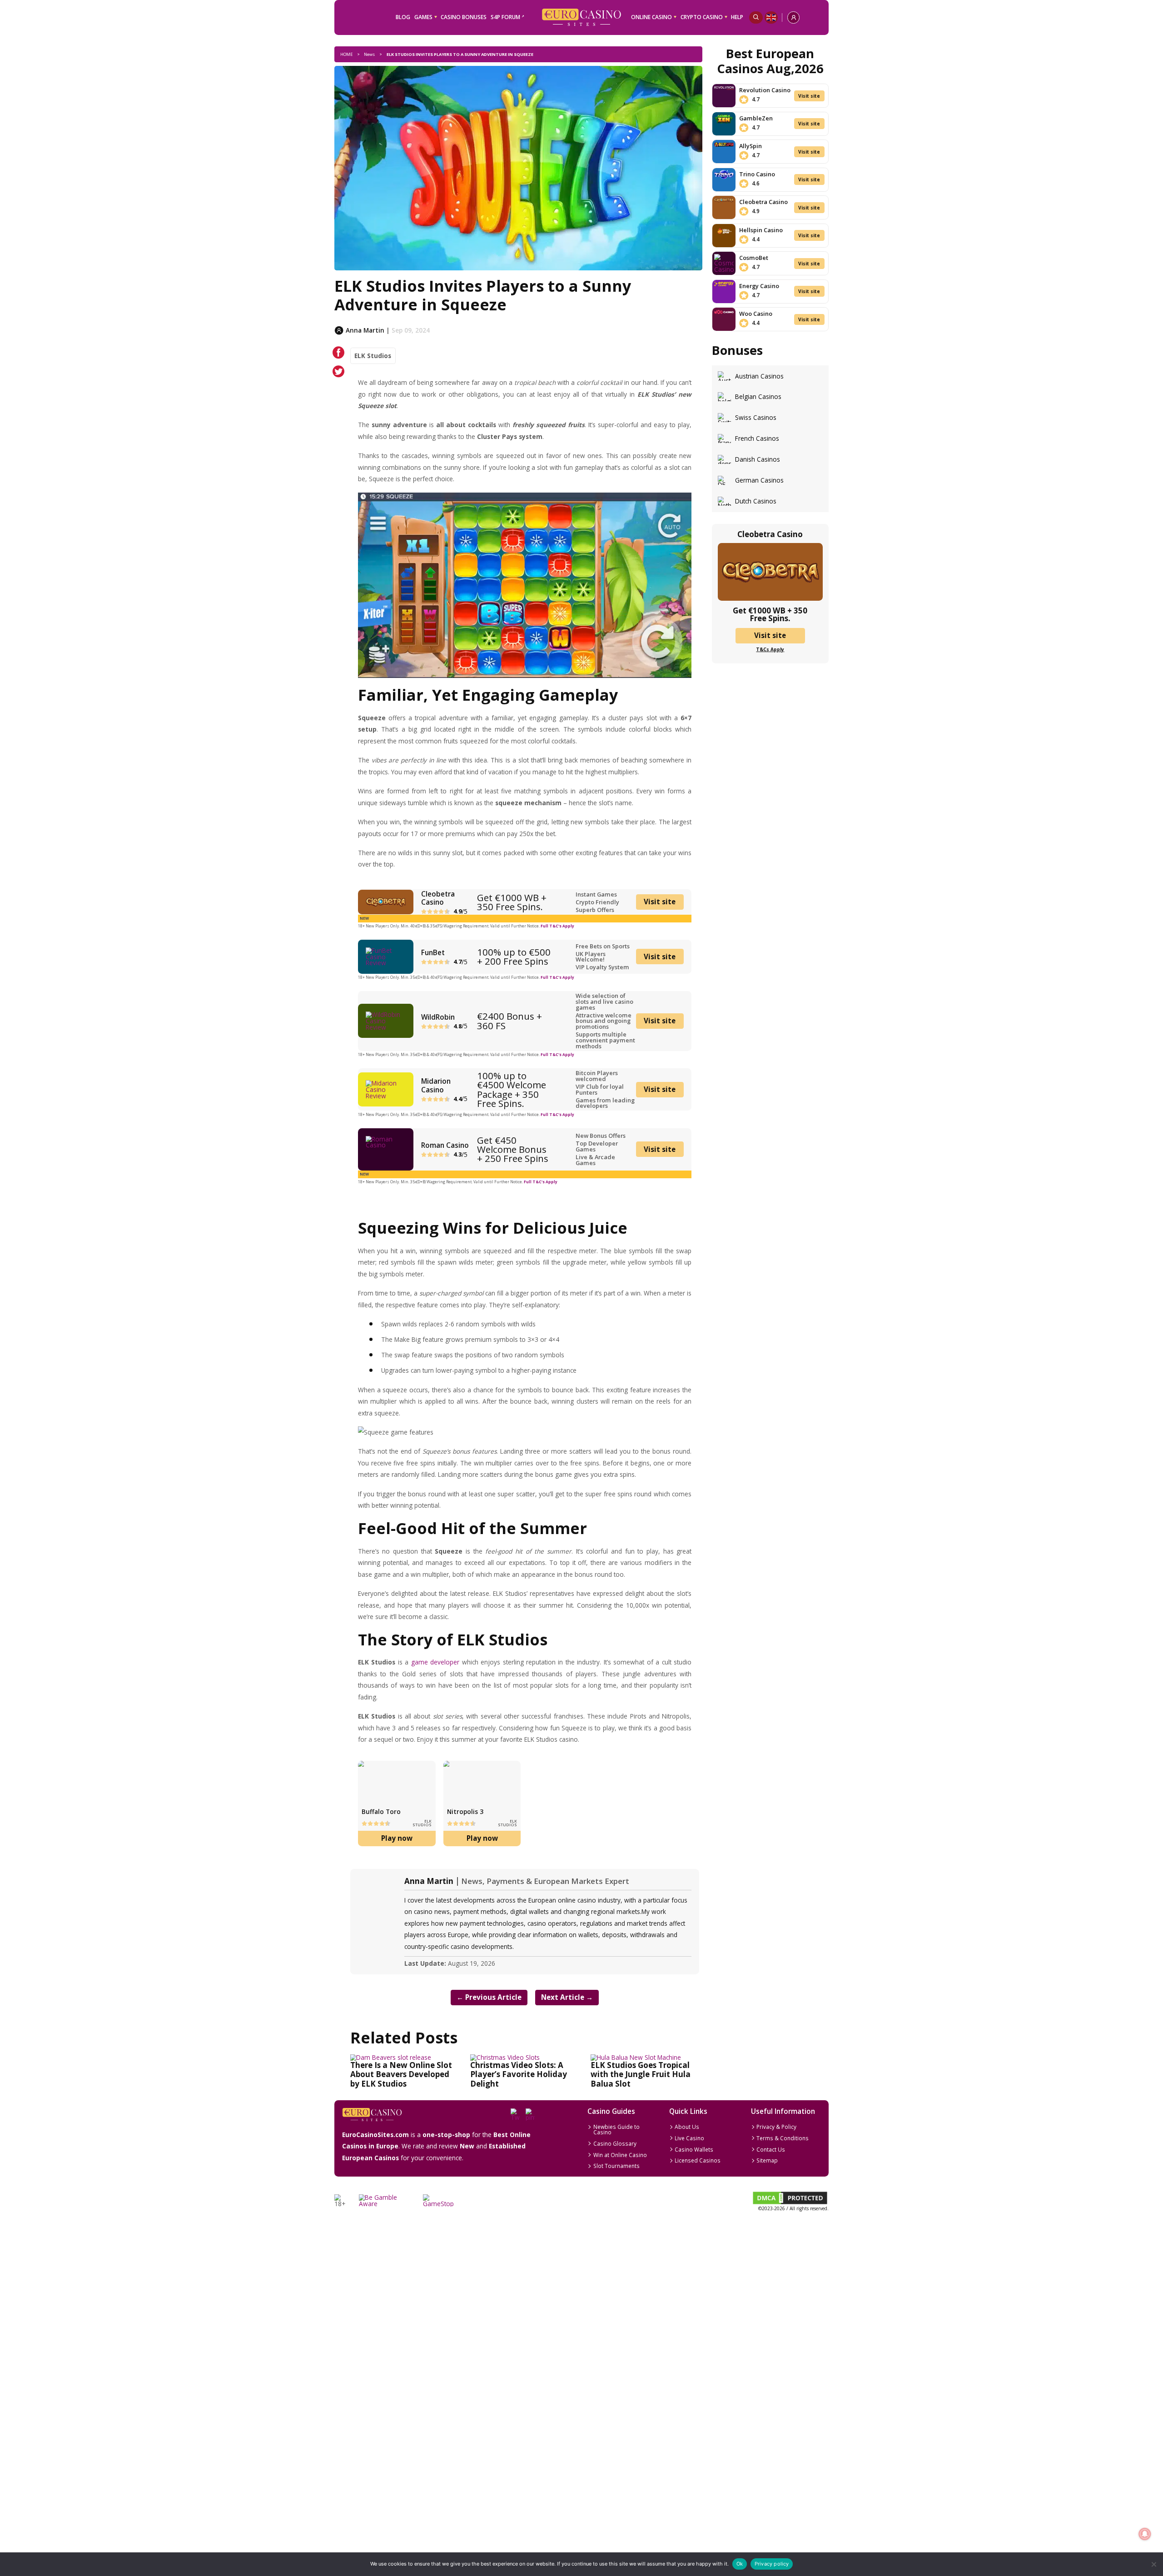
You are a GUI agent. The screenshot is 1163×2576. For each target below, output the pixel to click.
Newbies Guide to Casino (616, 2129)
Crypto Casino (702, 17)
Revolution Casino (765, 90)
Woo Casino (756, 314)
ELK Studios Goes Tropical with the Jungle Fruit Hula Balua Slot (641, 2074)
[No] (1153, 2564)
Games (423, 17)
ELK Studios (373, 356)
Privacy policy (772, 2564)
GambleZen (756, 118)
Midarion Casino (436, 1085)
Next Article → (567, 1997)
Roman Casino (445, 1145)
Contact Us (771, 2149)
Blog (403, 17)
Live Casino (689, 2138)
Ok (740, 2564)
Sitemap (767, 2160)
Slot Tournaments (616, 2166)
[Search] (756, 17)
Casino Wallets (694, 2149)
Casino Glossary (615, 2143)
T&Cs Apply (770, 649)
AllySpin (750, 146)
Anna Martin (429, 1881)
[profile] (793, 17)
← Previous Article (489, 1997)
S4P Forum (505, 17)
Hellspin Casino (761, 230)
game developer (435, 1662)
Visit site (660, 902)
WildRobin (438, 1017)
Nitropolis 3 (465, 1811)
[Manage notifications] (1145, 2534)
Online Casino (651, 17)
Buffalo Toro (381, 1811)
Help (737, 17)
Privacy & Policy (776, 2127)
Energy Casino (759, 286)
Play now (397, 1838)
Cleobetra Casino (438, 898)
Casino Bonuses (464, 17)
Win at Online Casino (620, 2155)
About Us (687, 2127)
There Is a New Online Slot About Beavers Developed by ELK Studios (401, 2074)
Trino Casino (757, 174)
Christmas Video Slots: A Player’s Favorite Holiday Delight (519, 2074)
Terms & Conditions (783, 2138)
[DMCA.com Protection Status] (790, 2203)
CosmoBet (754, 258)
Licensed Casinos (698, 2160)
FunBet (433, 952)
